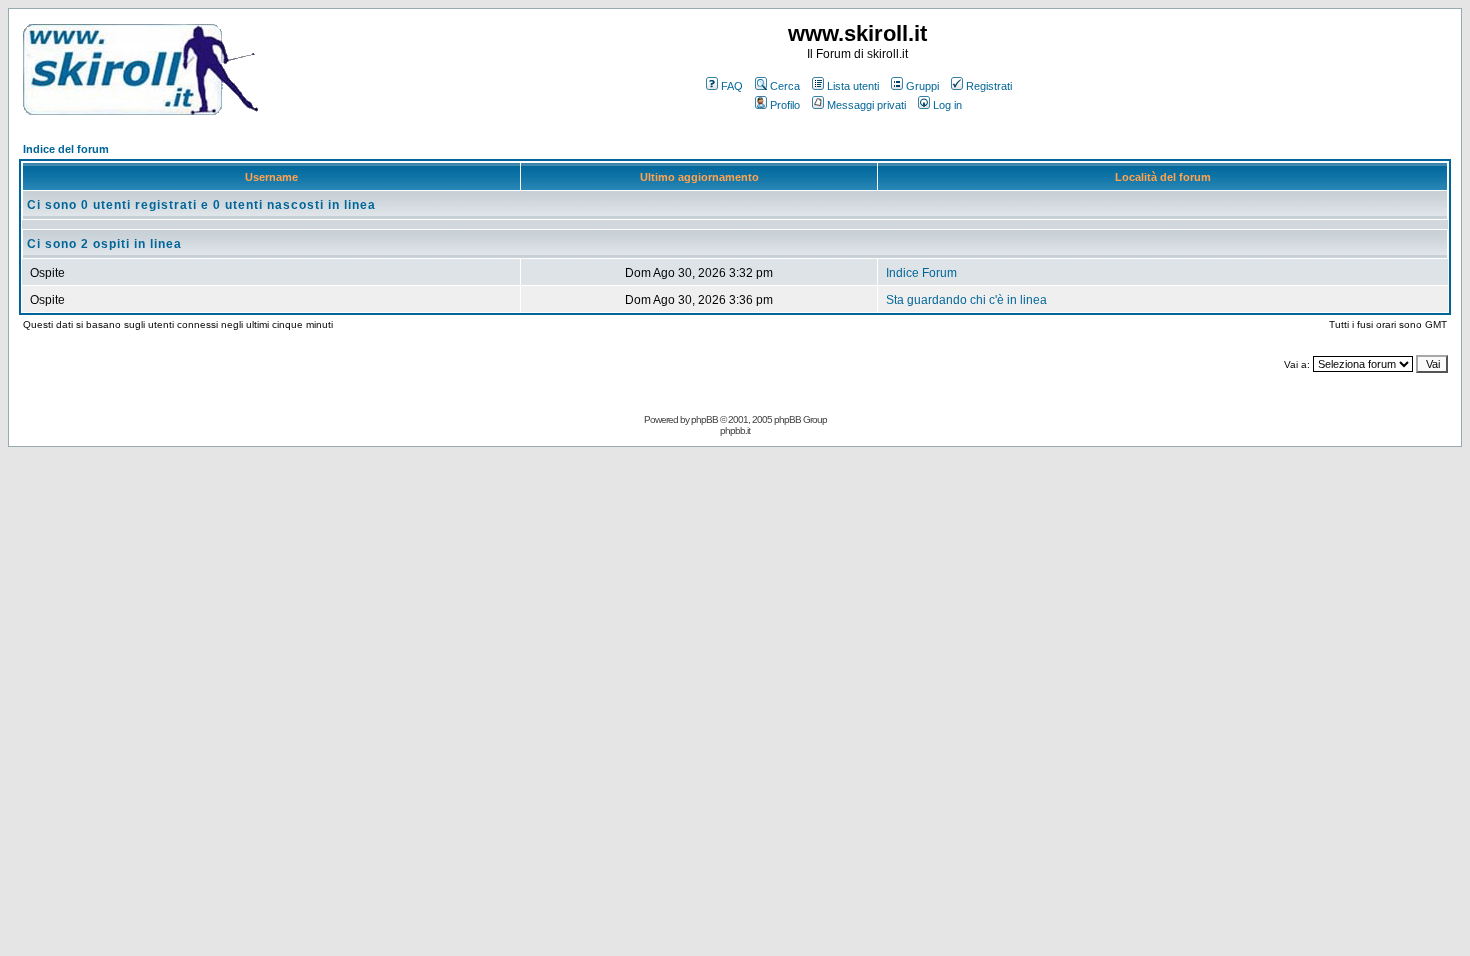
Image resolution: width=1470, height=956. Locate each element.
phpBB (704, 419)
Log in (947, 105)
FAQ (732, 86)
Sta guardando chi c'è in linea (966, 300)
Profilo (785, 105)
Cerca (785, 86)
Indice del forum (66, 149)
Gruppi (922, 86)
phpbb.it (735, 430)
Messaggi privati (866, 105)
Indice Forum (921, 273)
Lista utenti (853, 86)
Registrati (989, 86)
